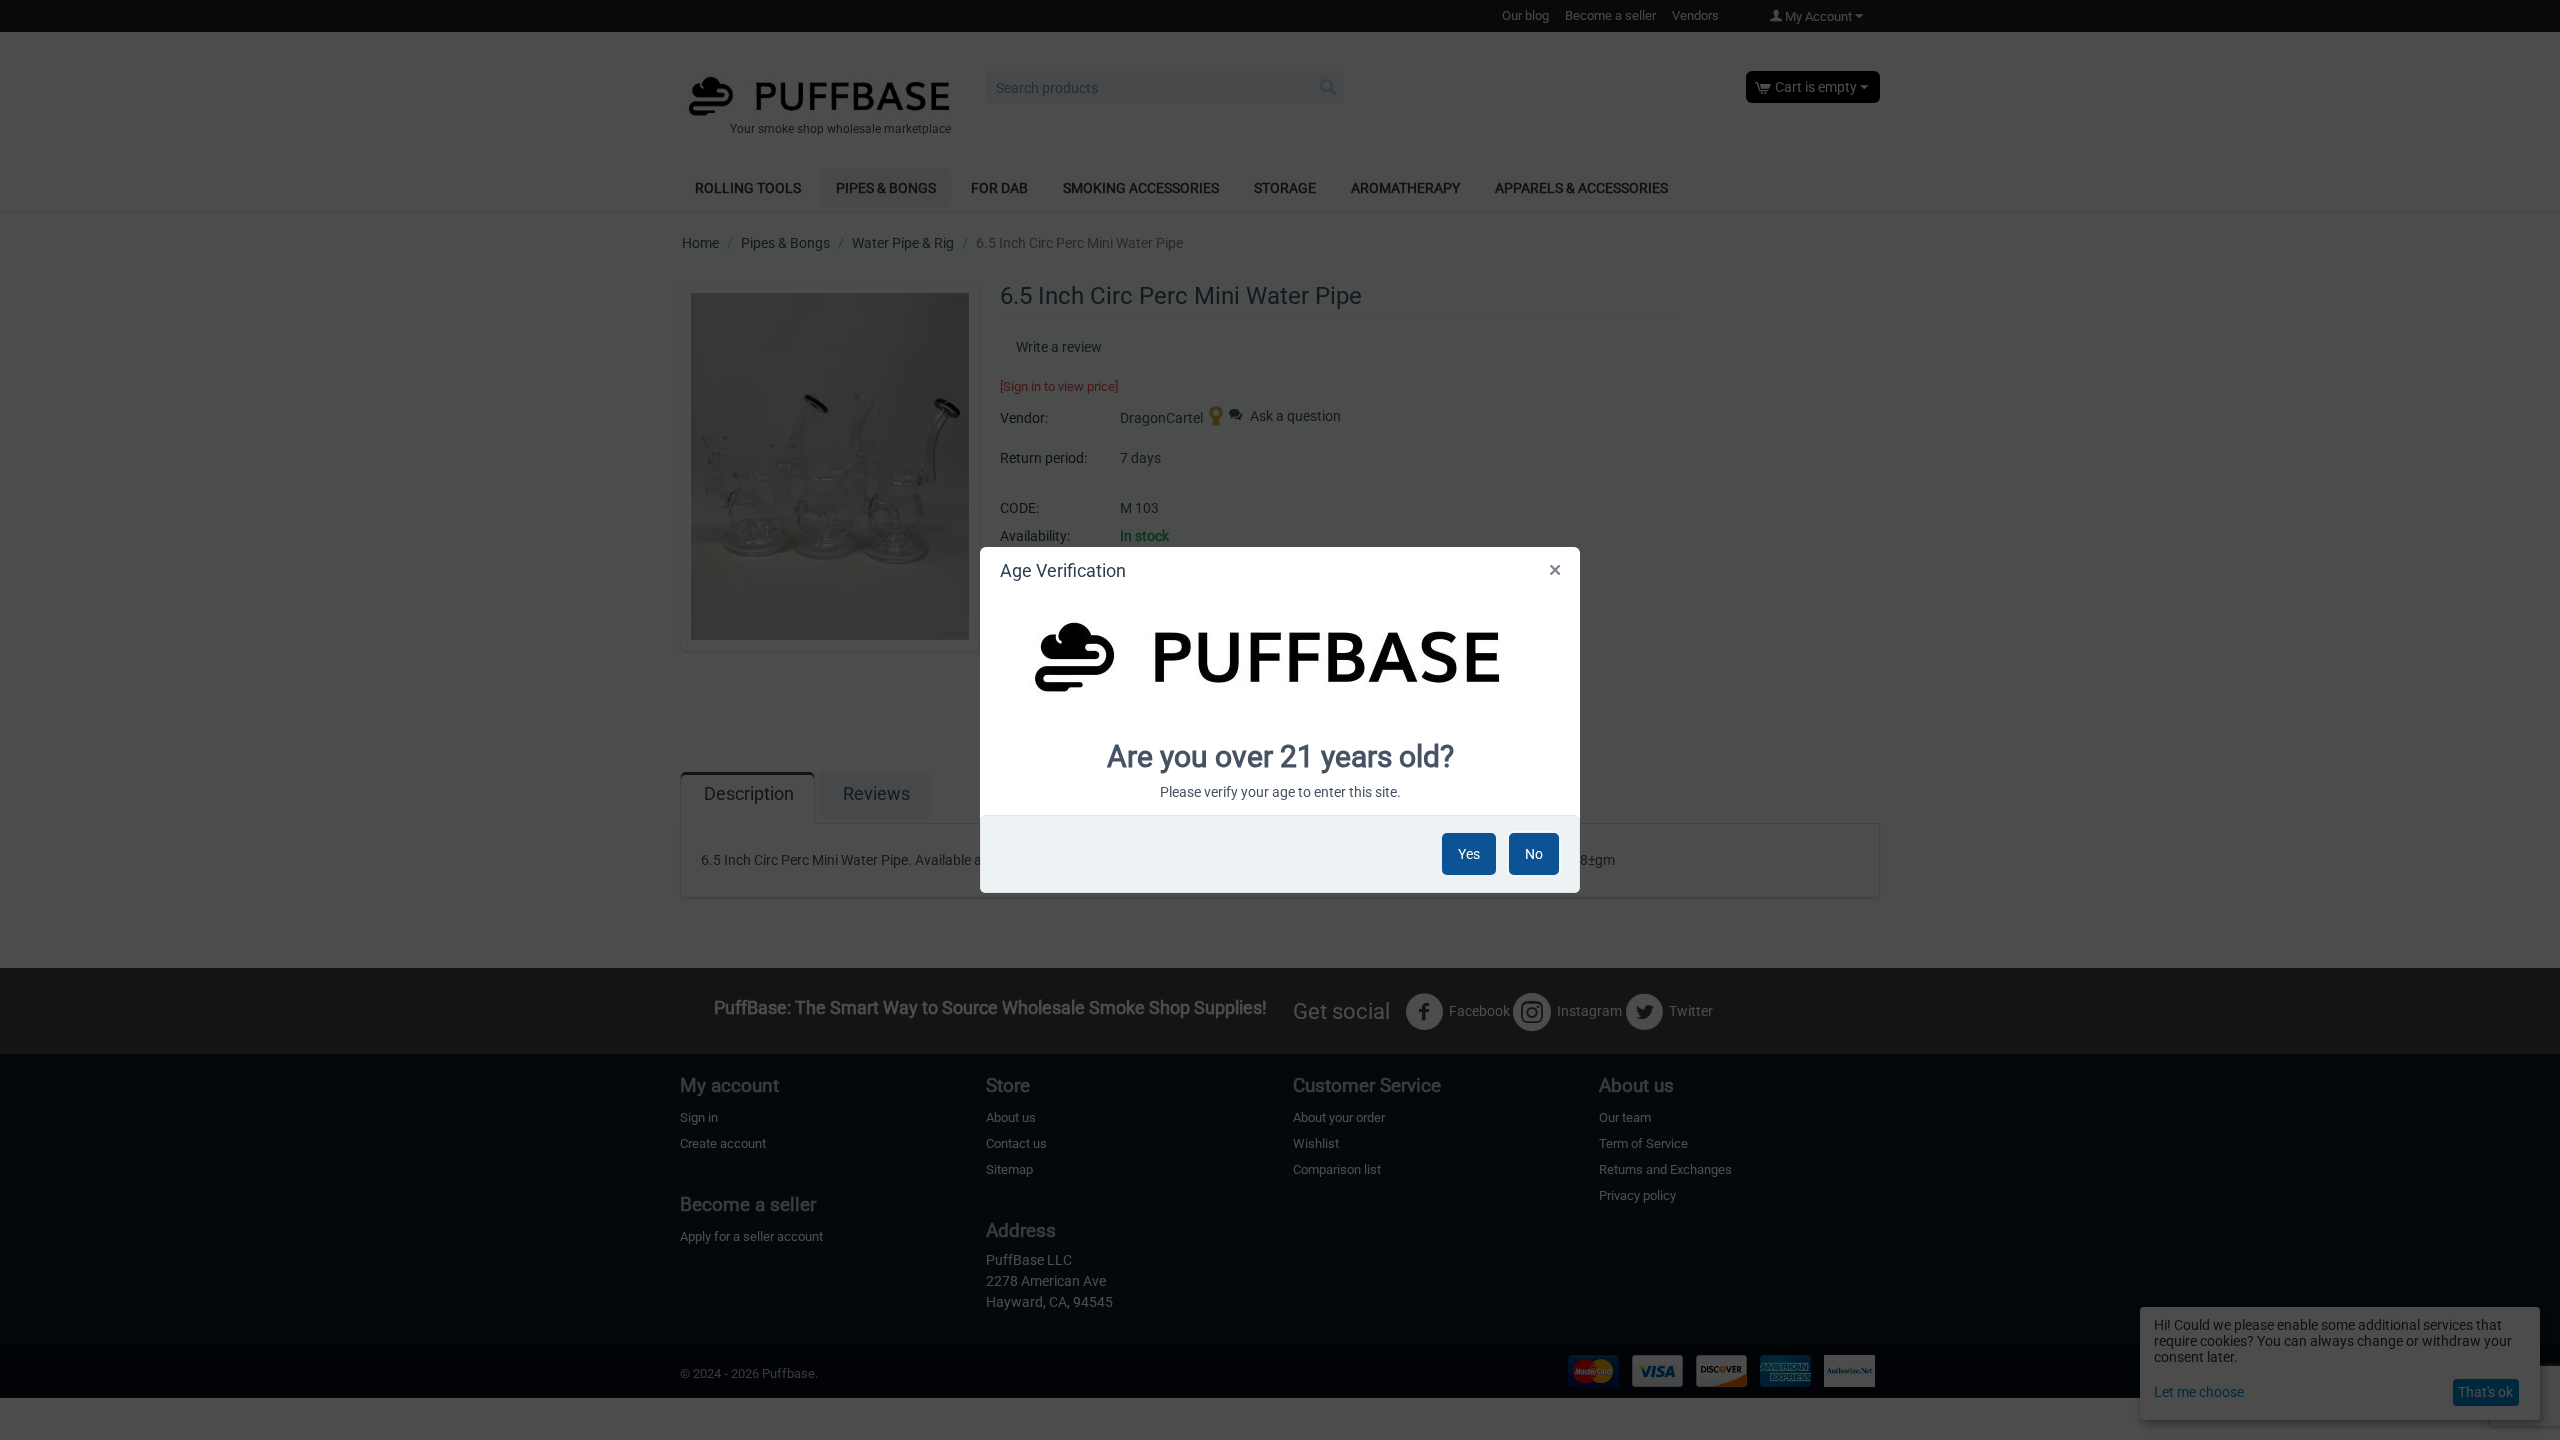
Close (1556, 574)
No (1534, 854)
